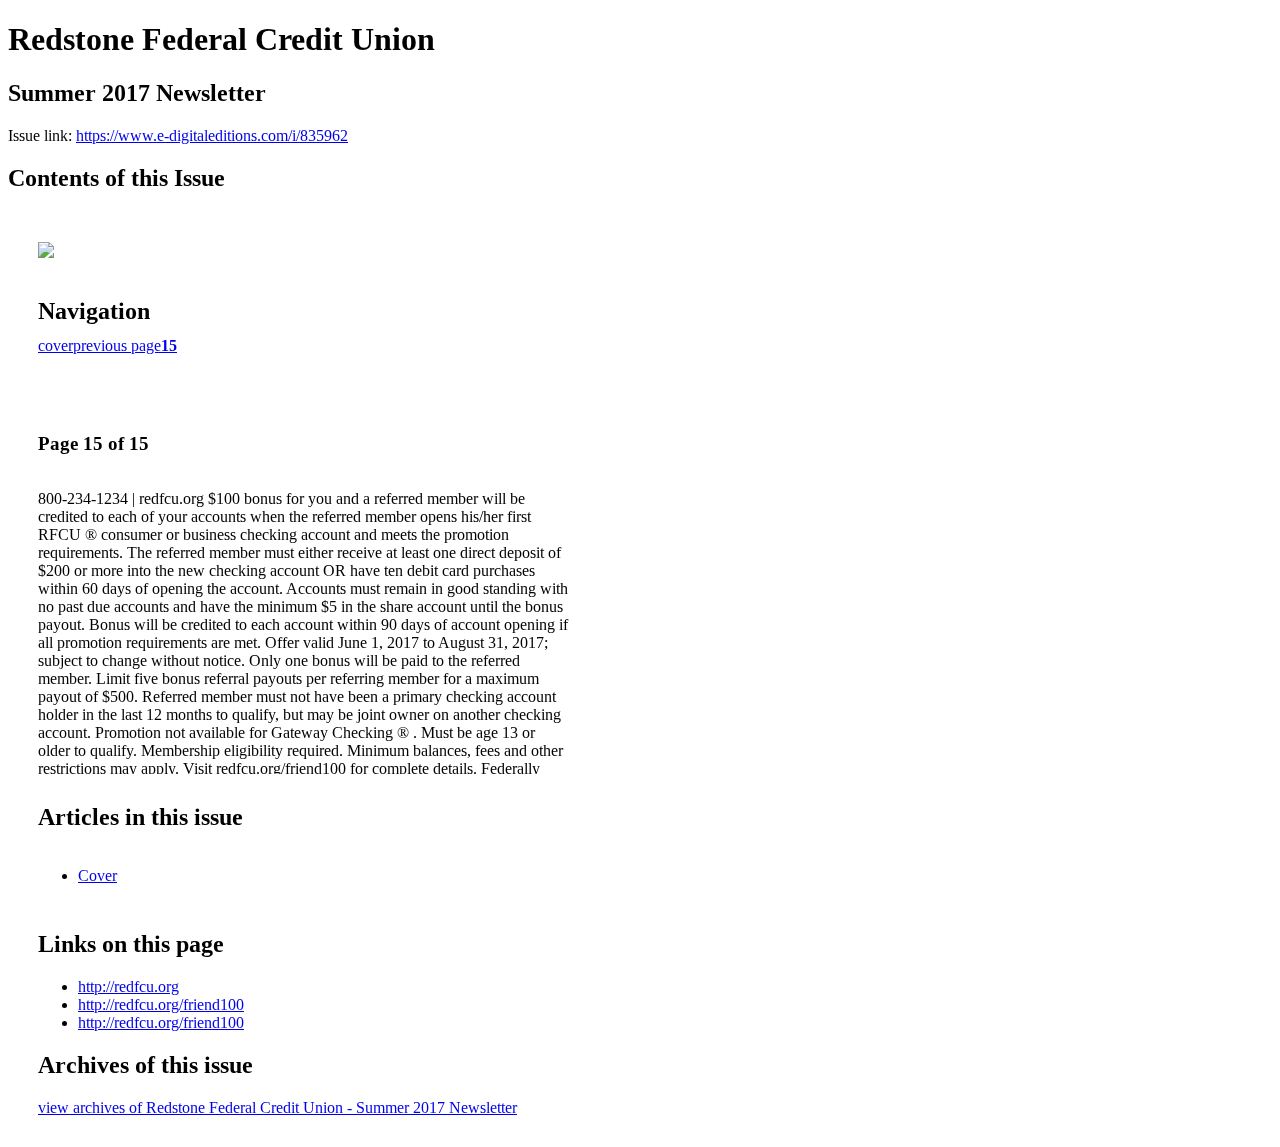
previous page (117, 345)
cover (55, 345)
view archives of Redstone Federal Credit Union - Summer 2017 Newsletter (277, 1107)
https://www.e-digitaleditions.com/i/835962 (212, 135)
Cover (97, 875)
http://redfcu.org (128, 986)
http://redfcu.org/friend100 (161, 1004)
